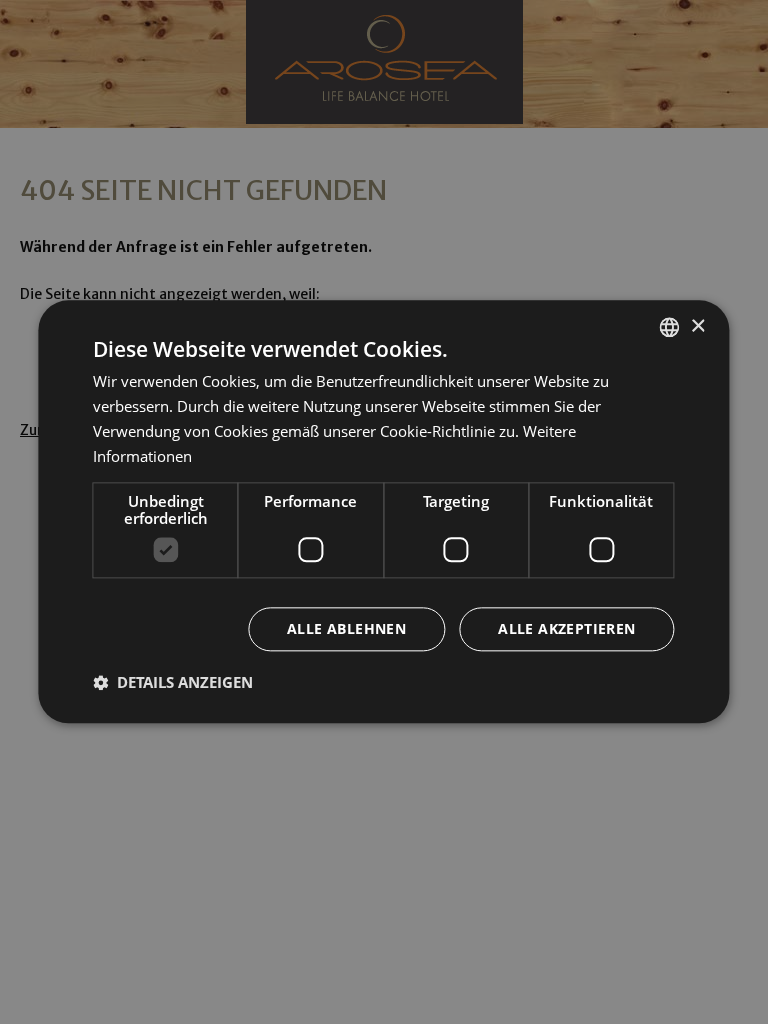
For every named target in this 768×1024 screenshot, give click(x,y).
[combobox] (670, 327)
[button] (173, 683)
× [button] (697, 326)
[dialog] (383, 511)
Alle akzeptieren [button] (566, 629)
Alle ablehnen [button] (346, 629)
